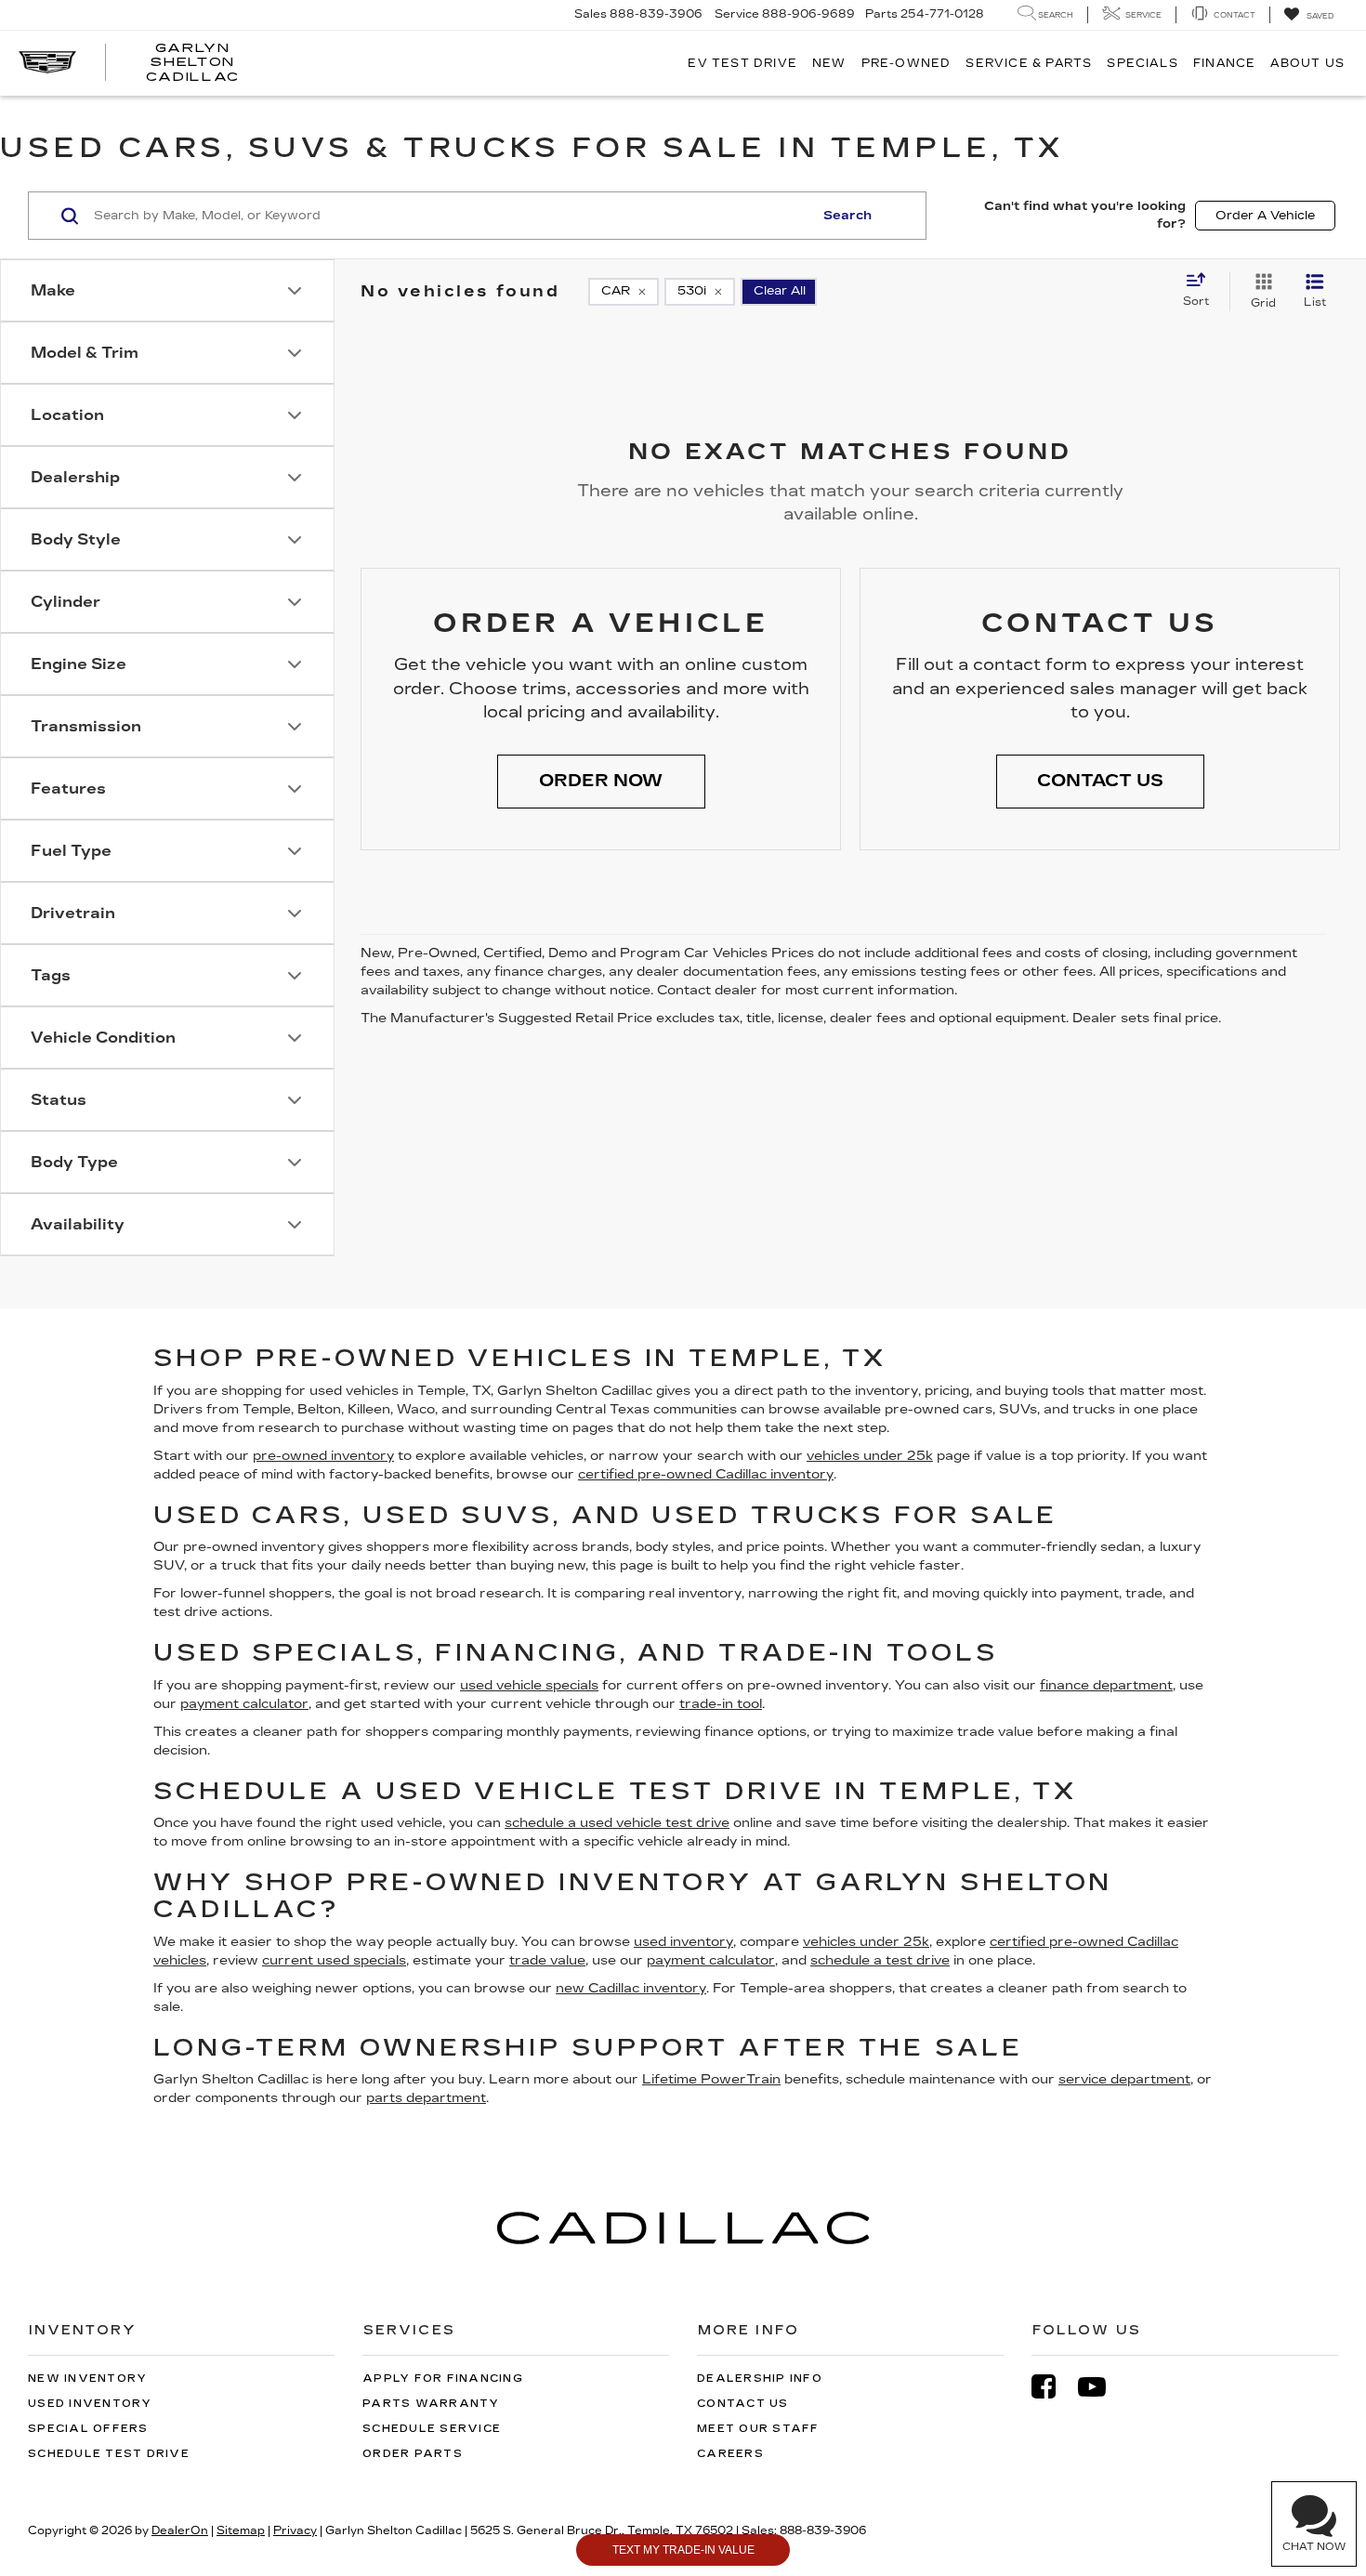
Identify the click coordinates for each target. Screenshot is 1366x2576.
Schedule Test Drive (109, 2454)
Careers (730, 2454)
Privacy (295, 2530)
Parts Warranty (431, 2404)
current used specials (334, 1960)
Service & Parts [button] (1029, 63)
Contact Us (743, 2404)
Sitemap (241, 2530)
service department (1124, 2079)
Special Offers (88, 2429)
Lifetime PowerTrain (711, 2079)
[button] (601, 782)
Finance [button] (1224, 63)
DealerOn (180, 2530)
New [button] (829, 63)
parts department (426, 2098)
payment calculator (244, 1704)
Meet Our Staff (758, 2429)
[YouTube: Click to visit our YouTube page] (1101, 2387)
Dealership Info (760, 2379)
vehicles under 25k (870, 1456)
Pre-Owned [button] (906, 63)
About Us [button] (1307, 63)
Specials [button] (1143, 63)
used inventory (683, 1942)
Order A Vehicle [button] (1265, 216)
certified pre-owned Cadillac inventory (706, 1474)
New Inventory (87, 2379)
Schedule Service (432, 2429)
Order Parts (413, 2454)
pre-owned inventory (323, 1456)
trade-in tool (721, 1704)
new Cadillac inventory (631, 1988)
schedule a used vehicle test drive (617, 1823)
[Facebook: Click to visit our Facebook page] (1053, 2387)
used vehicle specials (529, 1685)
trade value (547, 1960)
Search (847, 216)
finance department (1106, 1685)
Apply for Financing (443, 2379)
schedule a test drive (880, 1960)
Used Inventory (90, 2404)
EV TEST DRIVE (742, 63)
